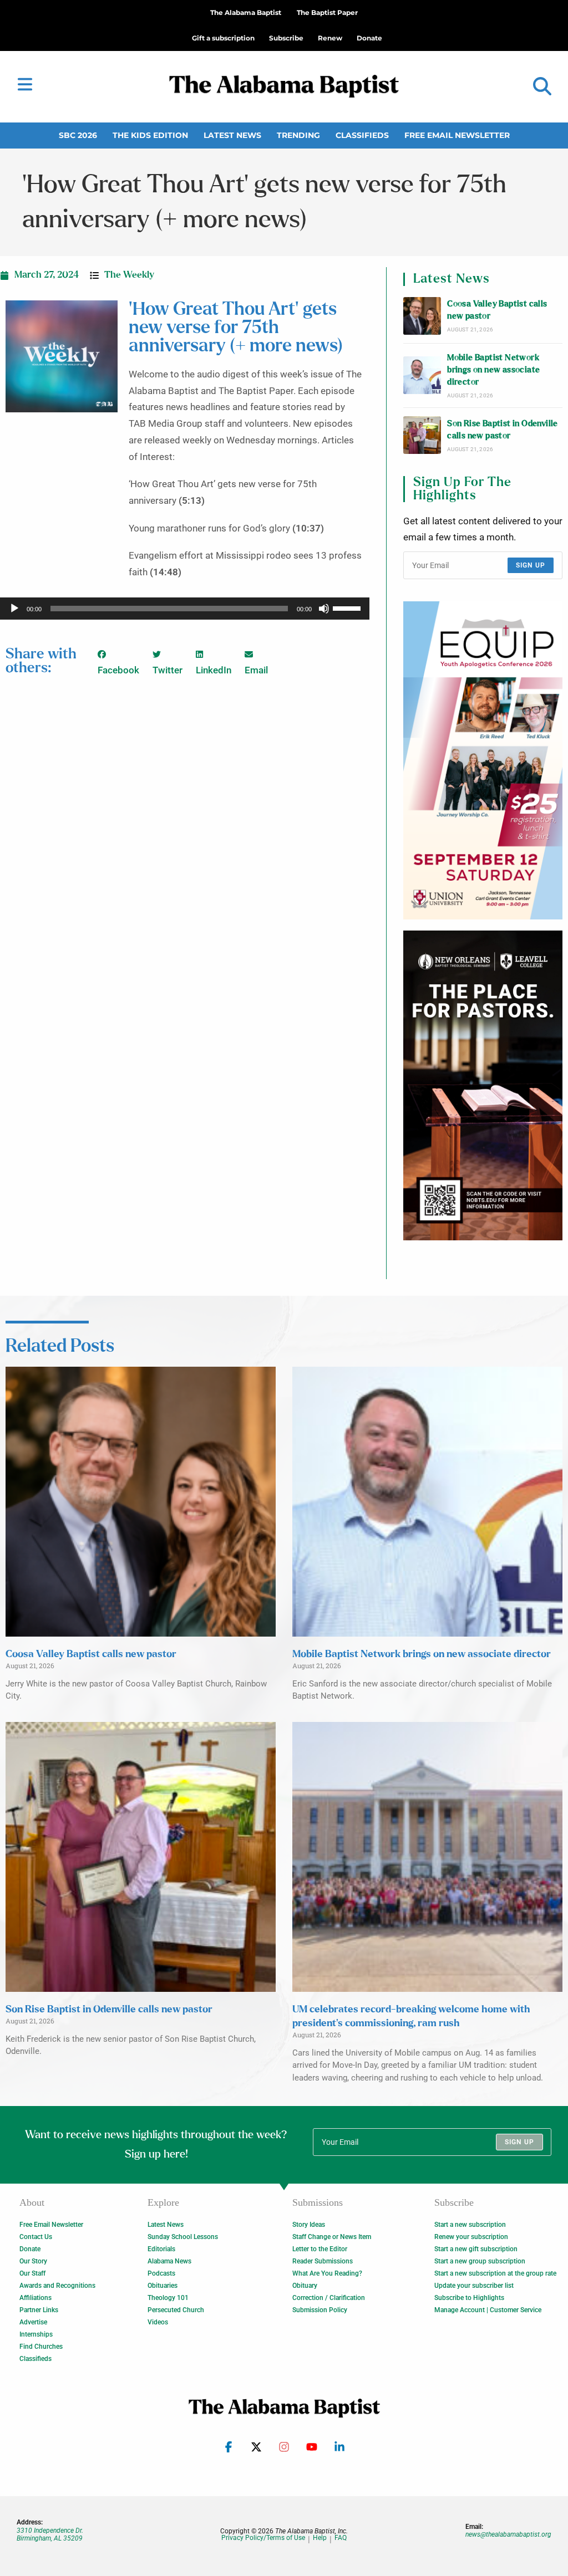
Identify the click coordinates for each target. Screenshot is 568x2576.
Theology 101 (168, 2298)
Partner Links (39, 2310)
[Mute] (324, 609)
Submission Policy (320, 2310)
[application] (185, 609)
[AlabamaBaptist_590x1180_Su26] (483, 760)
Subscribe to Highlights (469, 2298)
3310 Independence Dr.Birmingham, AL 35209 (50, 2534)
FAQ (341, 2538)
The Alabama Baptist (246, 12)
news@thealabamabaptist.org (508, 2534)
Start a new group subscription (480, 2261)
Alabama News (169, 2261)
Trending (298, 135)
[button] (542, 87)
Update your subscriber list (474, 2286)
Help (320, 2538)
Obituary (305, 2286)
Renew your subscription (471, 2237)
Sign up (531, 565)
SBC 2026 (78, 135)
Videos (158, 2322)
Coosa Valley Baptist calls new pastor (497, 310)
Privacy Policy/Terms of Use (263, 2538)
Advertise (33, 2322)
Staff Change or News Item (332, 2237)
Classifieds (362, 135)
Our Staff (32, 2273)
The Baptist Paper (327, 12)
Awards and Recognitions (57, 2286)
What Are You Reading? (327, 2273)
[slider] (348, 607)
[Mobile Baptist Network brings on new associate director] (422, 375)
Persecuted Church (176, 2310)
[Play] (14, 609)
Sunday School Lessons (183, 2237)
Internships (36, 2334)
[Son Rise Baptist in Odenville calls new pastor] (422, 435)
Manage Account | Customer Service (488, 2310)
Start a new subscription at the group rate (495, 2273)
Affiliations (35, 2298)
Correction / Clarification (329, 2298)
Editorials (161, 2249)
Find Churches (41, 2347)
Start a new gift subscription (476, 2249)
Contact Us (36, 2237)
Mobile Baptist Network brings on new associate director (493, 370)
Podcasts (161, 2273)
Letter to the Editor (320, 2249)
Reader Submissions (323, 2261)
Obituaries (163, 2286)
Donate (30, 2249)
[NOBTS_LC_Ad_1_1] (483, 1085)
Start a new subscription (470, 2225)
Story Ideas (309, 2225)
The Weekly (129, 275)
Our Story (33, 2261)
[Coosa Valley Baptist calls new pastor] (422, 316)
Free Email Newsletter (457, 135)
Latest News (232, 135)
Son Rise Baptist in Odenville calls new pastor (503, 430)
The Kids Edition (150, 135)
